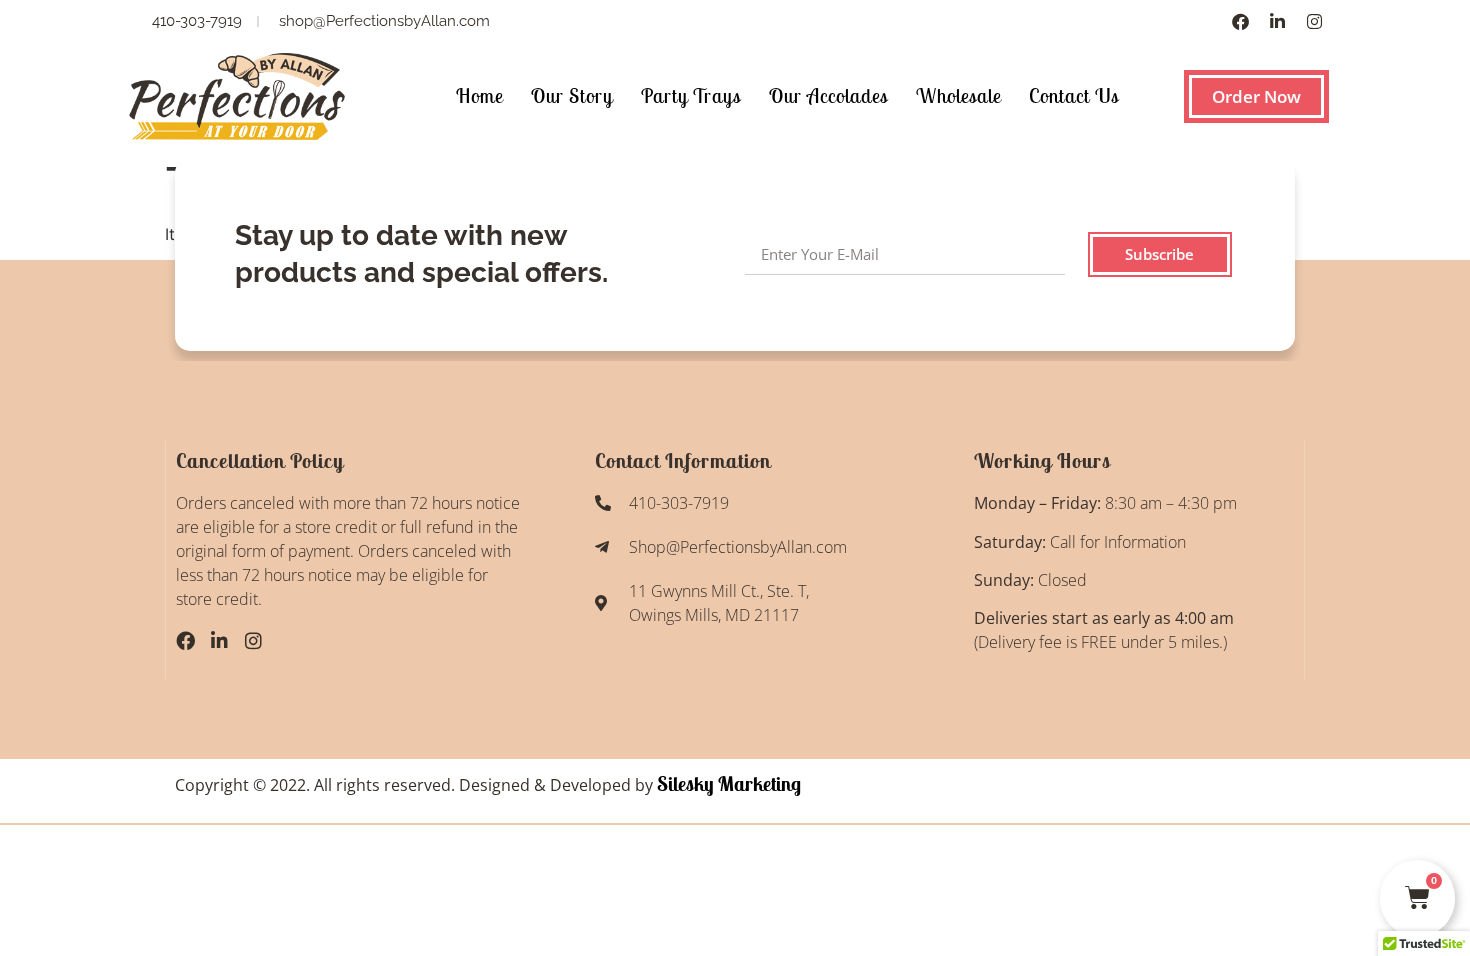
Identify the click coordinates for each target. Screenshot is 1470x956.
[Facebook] (1240, 21)
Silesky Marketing (727, 783)
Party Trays (691, 95)
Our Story (572, 95)
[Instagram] (1314, 21)
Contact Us (1074, 95)
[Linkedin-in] (1277, 21)
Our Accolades (828, 95)
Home (479, 95)
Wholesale (958, 95)
